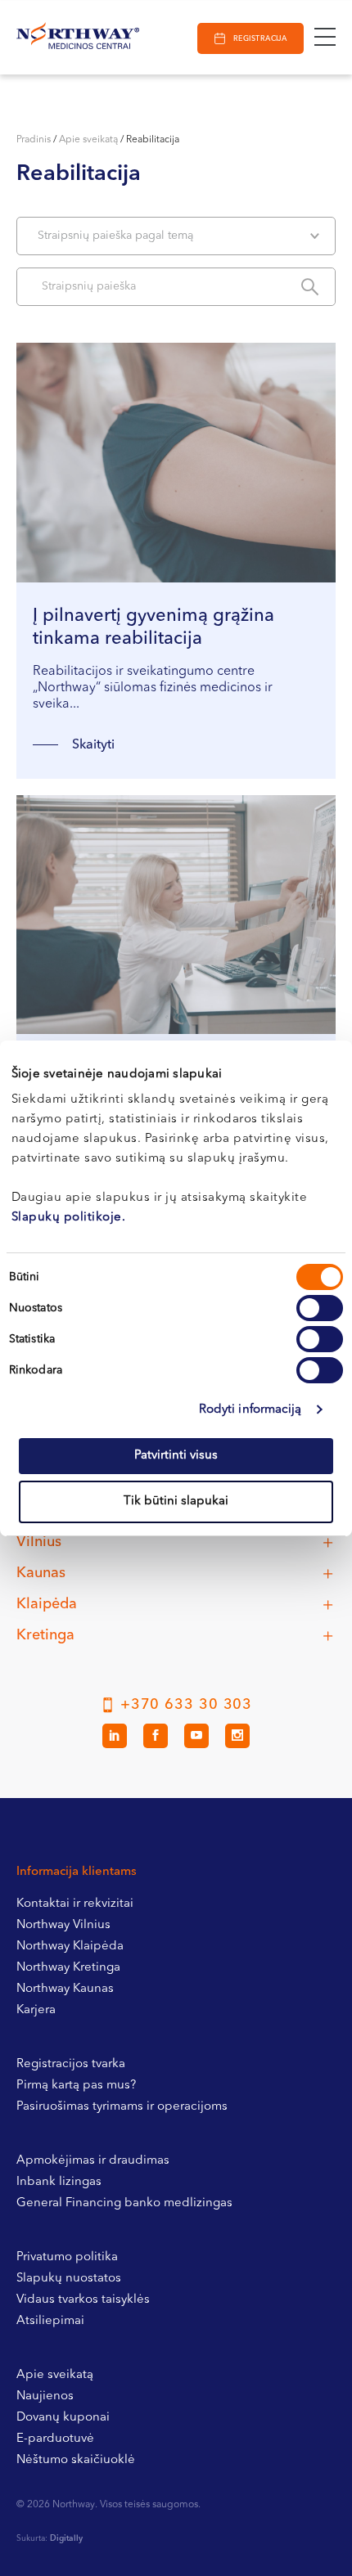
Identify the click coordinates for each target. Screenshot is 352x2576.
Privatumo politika (67, 2257)
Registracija (260, 39)
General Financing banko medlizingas (124, 2203)
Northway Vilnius (63, 1925)
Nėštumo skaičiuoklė (76, 2460)
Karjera (36, 2010)
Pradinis (34, 140)
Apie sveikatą (88, 140)
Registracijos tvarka (71, 2064)
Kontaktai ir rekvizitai (75, 1904)
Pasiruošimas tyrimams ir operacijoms (122, 2107)
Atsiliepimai (50, 2321)
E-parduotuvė (55, 2439)
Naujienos (45, 2396)
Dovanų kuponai (63, 2418)
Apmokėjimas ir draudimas (93, 2161)
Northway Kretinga (68, 1968)
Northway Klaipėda (70, 1947)
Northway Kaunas (65, 1989)
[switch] (320, 1308)
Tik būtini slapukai (176, 1502)
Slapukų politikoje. (69, 1218)
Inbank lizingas (59, 2182)
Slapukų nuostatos (69, 2279)
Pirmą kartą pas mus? (76, 2086)
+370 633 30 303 (187, 1705)
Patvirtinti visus (176, 1456)
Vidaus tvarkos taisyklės (83, 2300)
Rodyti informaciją (250, 1410)
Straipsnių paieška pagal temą (115, 236)
